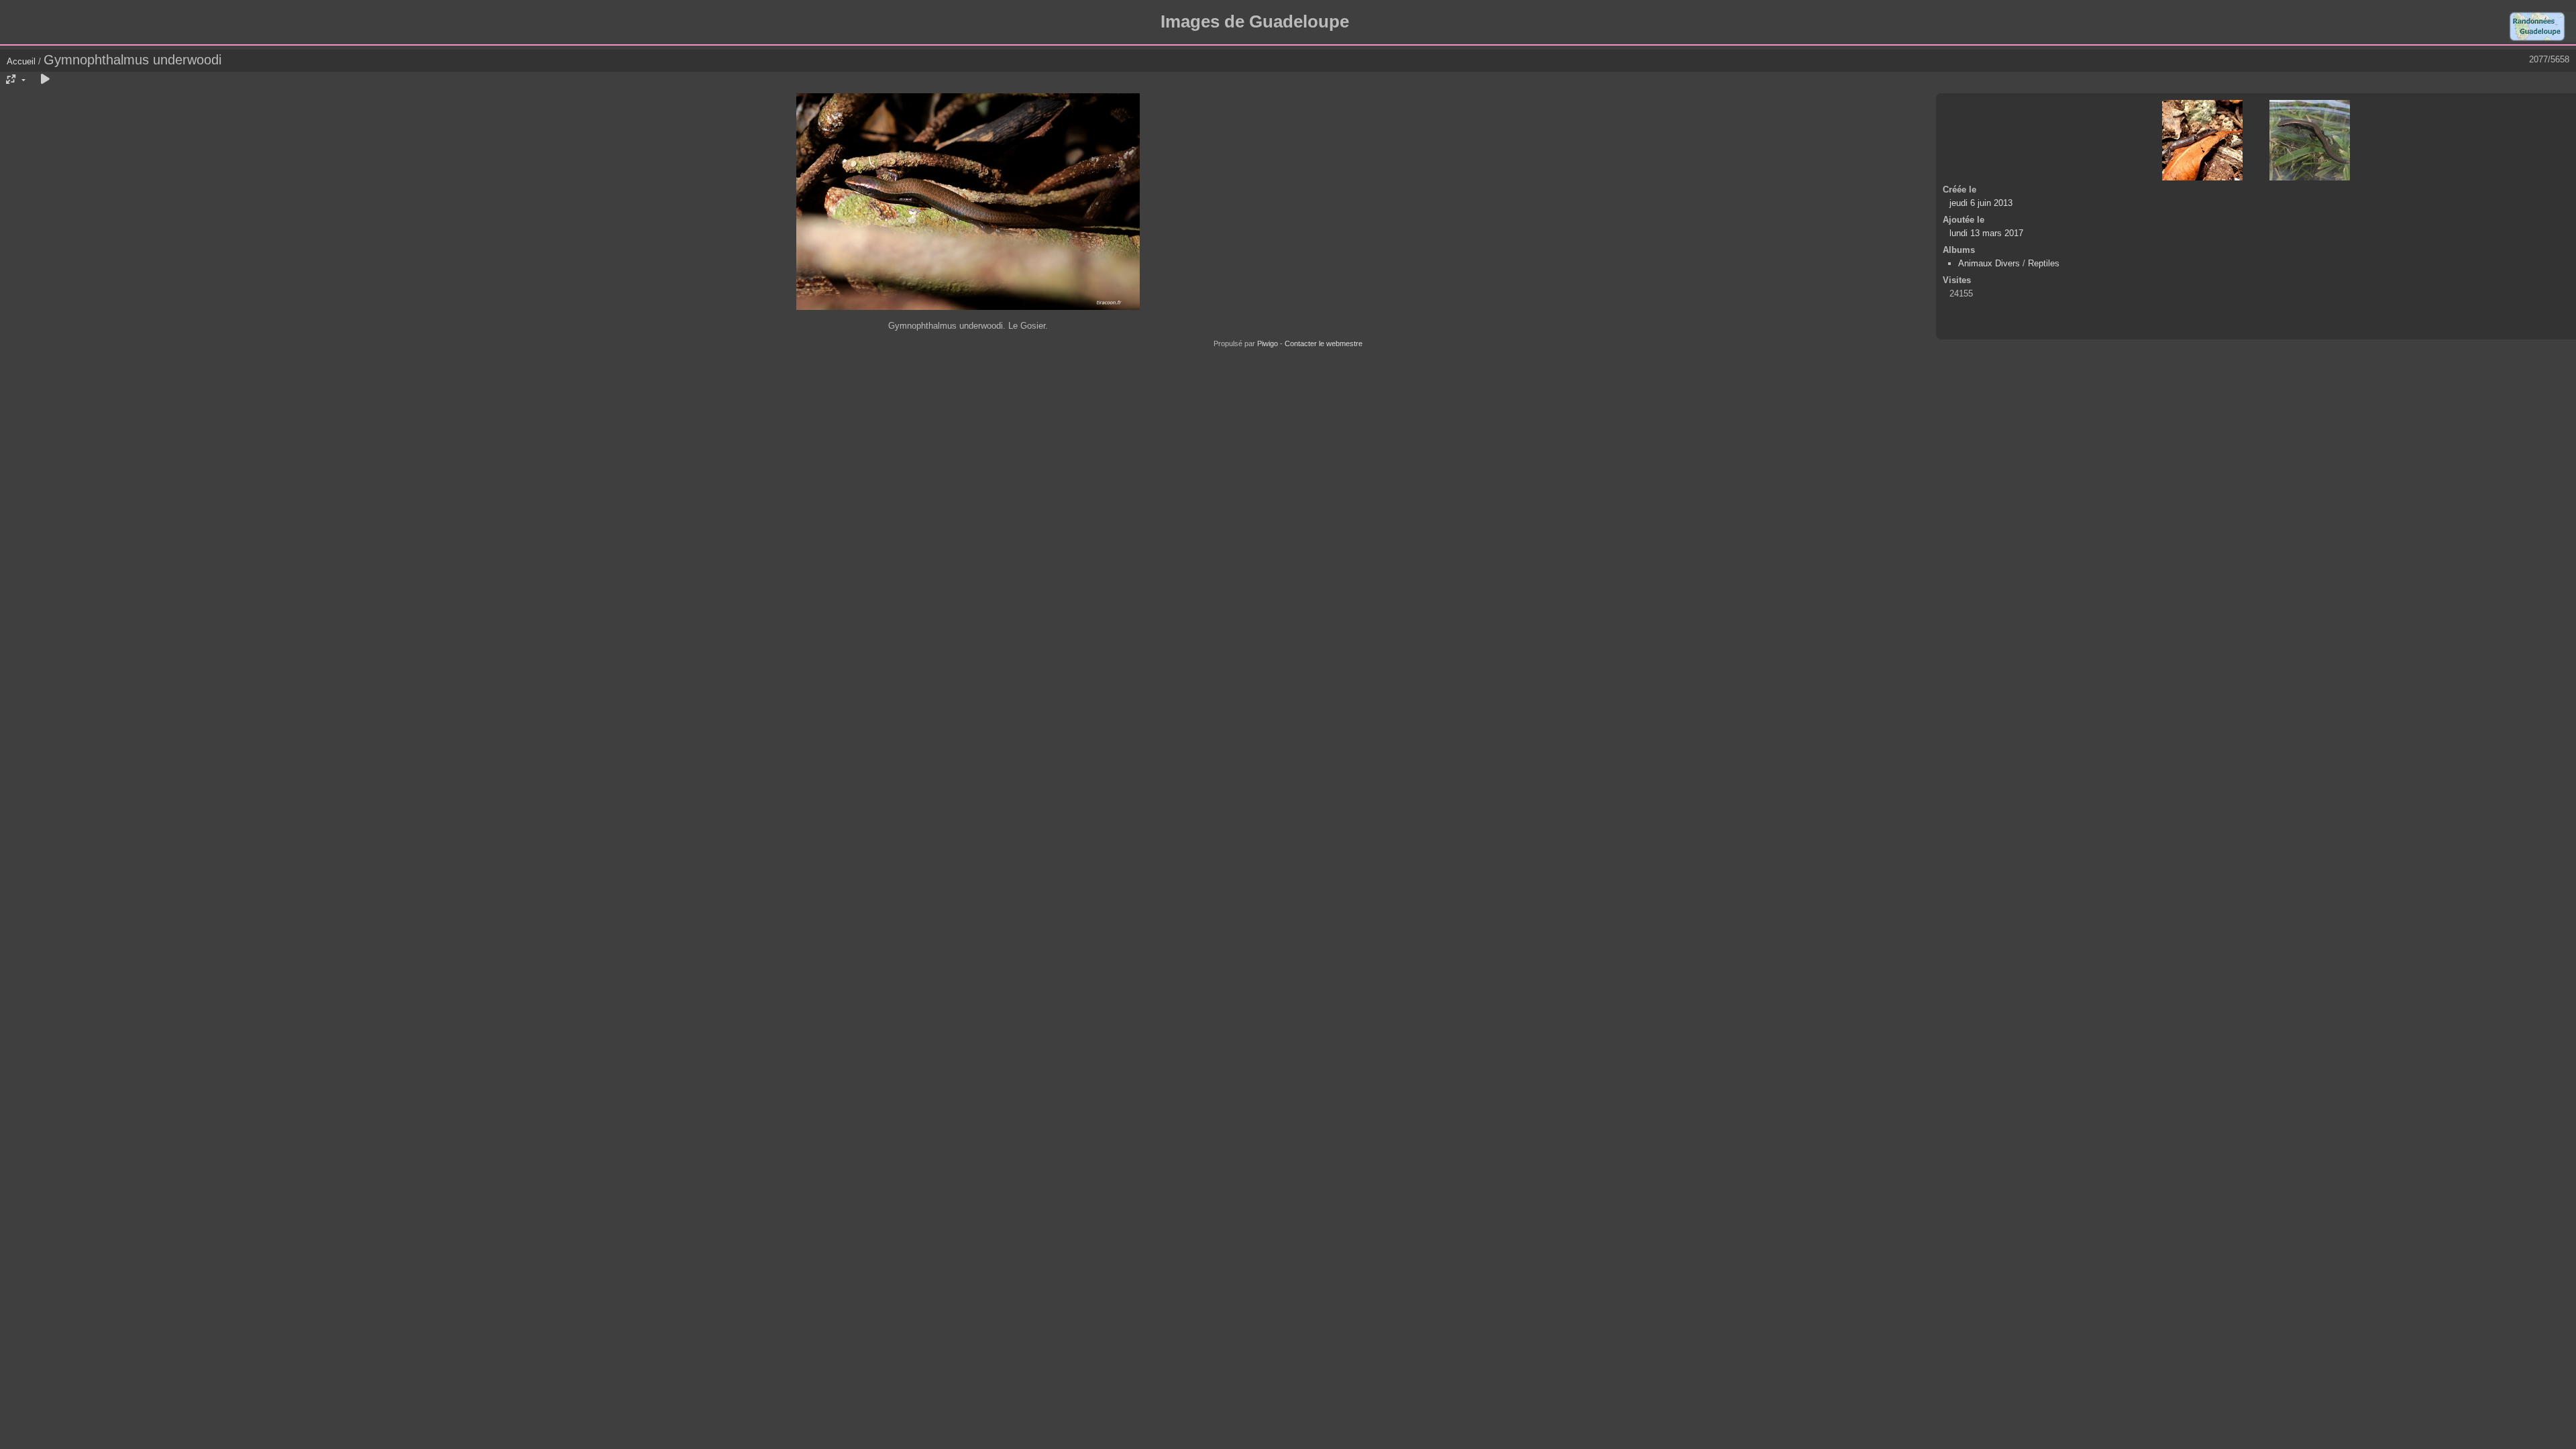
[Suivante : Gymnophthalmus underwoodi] (2310, 140)
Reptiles (2044, 263)
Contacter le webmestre (1324, 343)
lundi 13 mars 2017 (1986, 233)
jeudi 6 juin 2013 (1981, 203)
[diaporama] (45, 80)
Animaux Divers (1990, 263)
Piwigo (1268, 343)
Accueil (21, 61)
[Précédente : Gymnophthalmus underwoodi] (2202, 140)
